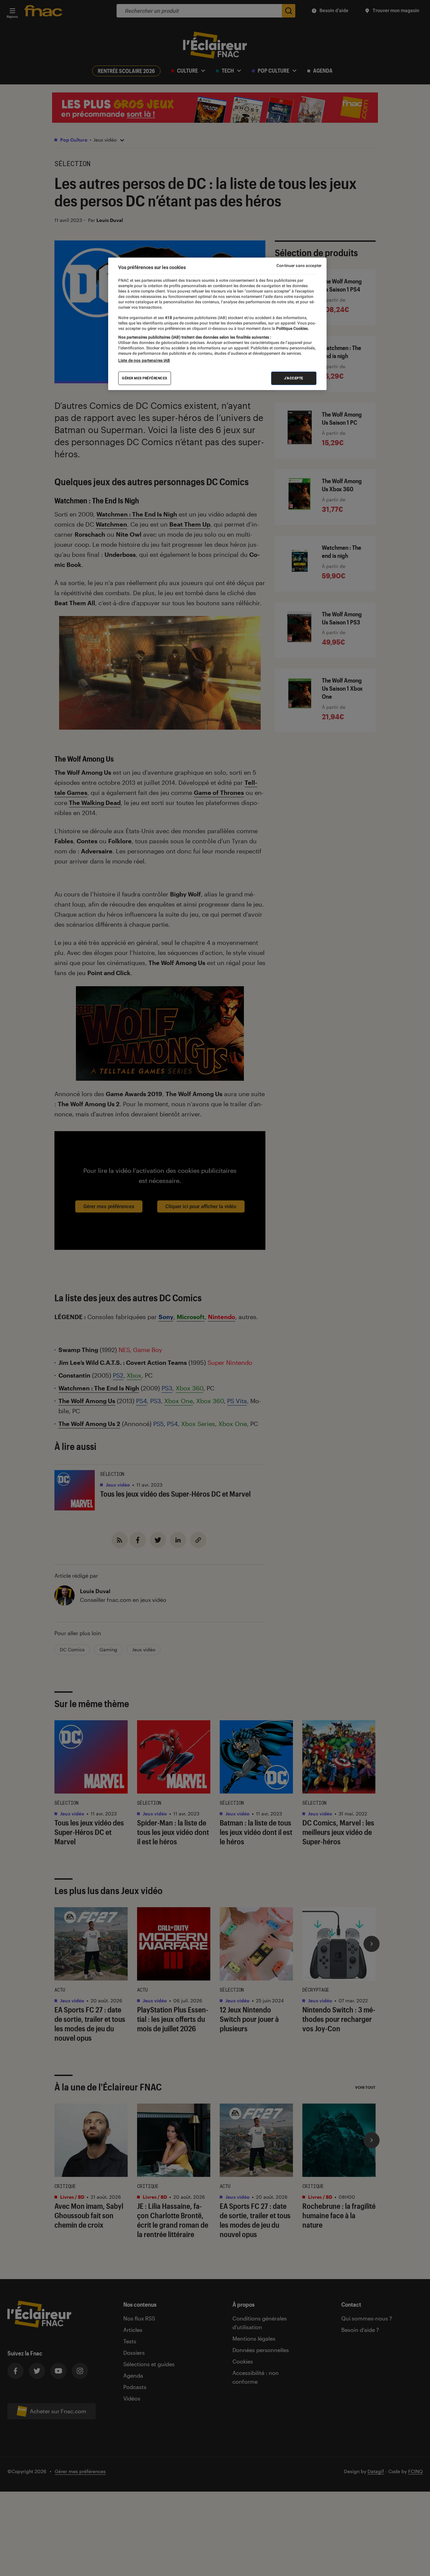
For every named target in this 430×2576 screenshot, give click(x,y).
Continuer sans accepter (299, 266)
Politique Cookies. (292, 329)
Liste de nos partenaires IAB (144, 360)
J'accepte (294, 378)
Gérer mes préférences (145, 378)
